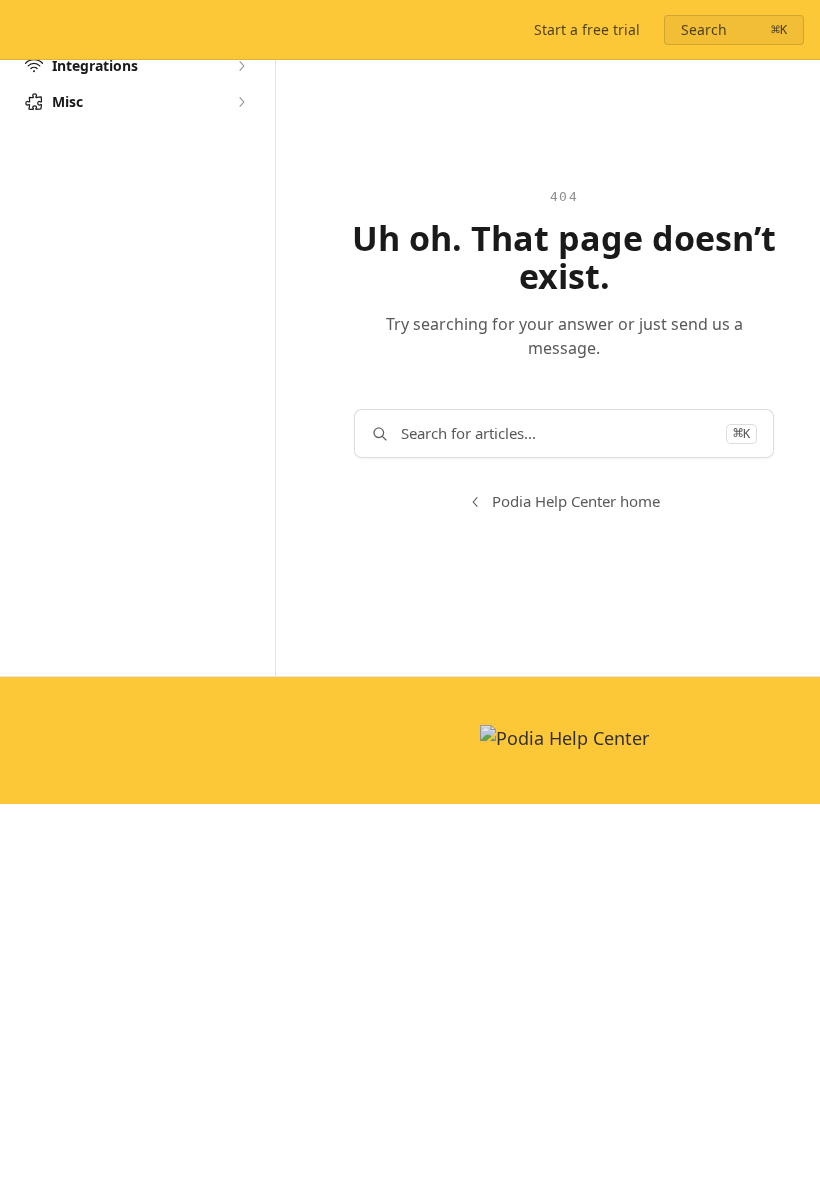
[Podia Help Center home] (20, 30)
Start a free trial (587, 29)
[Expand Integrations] (241, 66)
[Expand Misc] (241, 102)
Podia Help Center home (576, 501)
